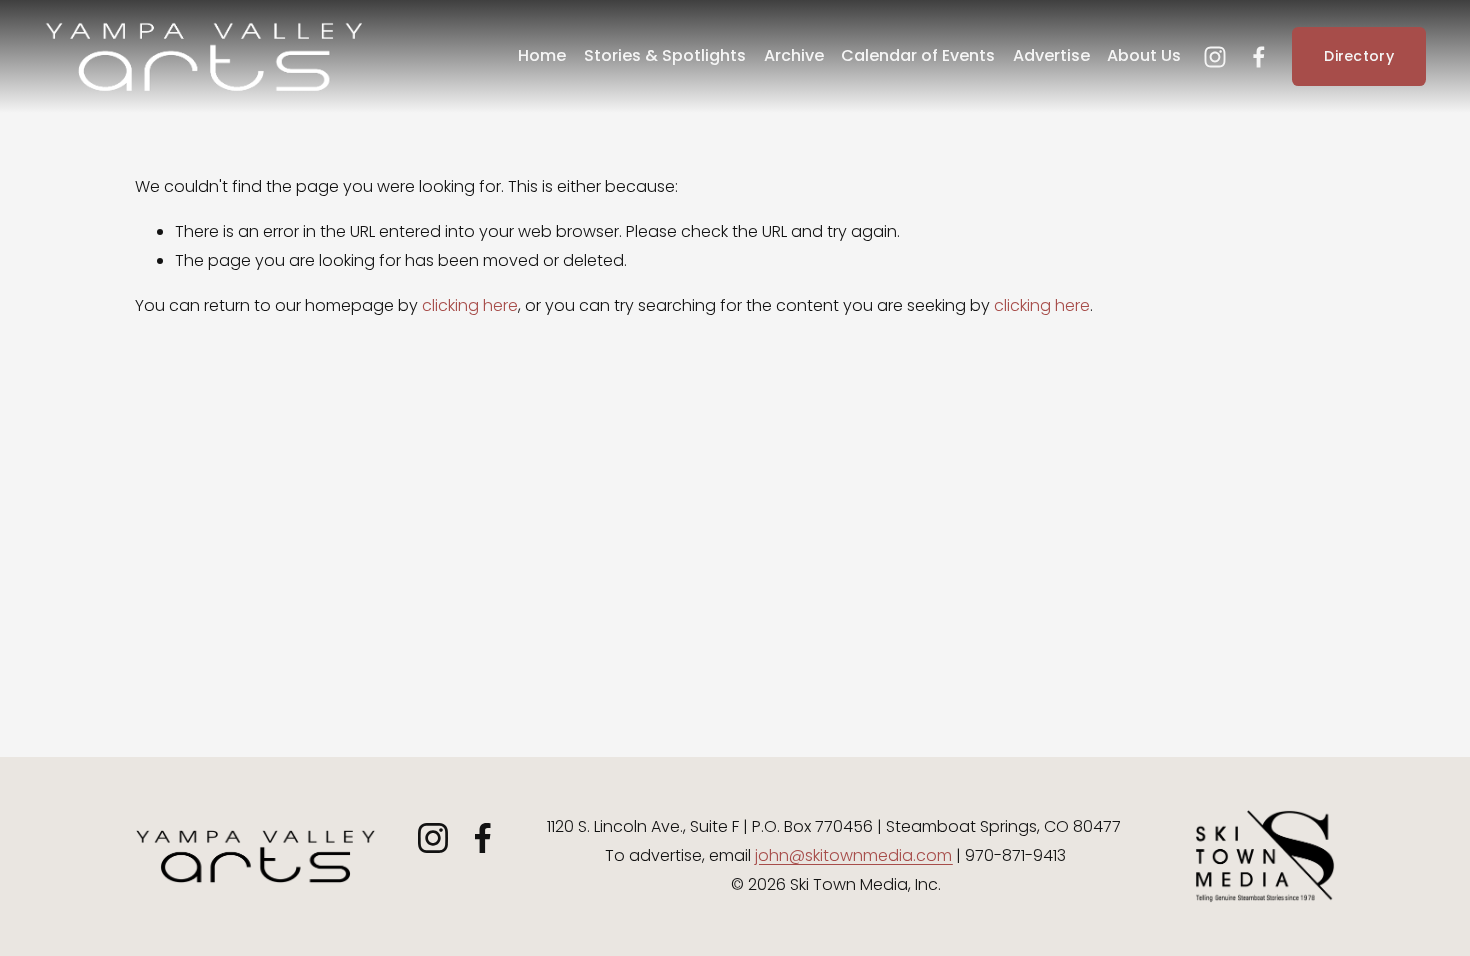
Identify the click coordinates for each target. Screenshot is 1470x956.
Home (542, 55)
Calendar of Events (918, 55)
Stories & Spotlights (665, 55)
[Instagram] (1215, 57)
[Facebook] (1259, 57)
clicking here (470, 305)
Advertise (1051, 55)
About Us (1144, 55)
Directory (1359, 56)
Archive (794, 55)
